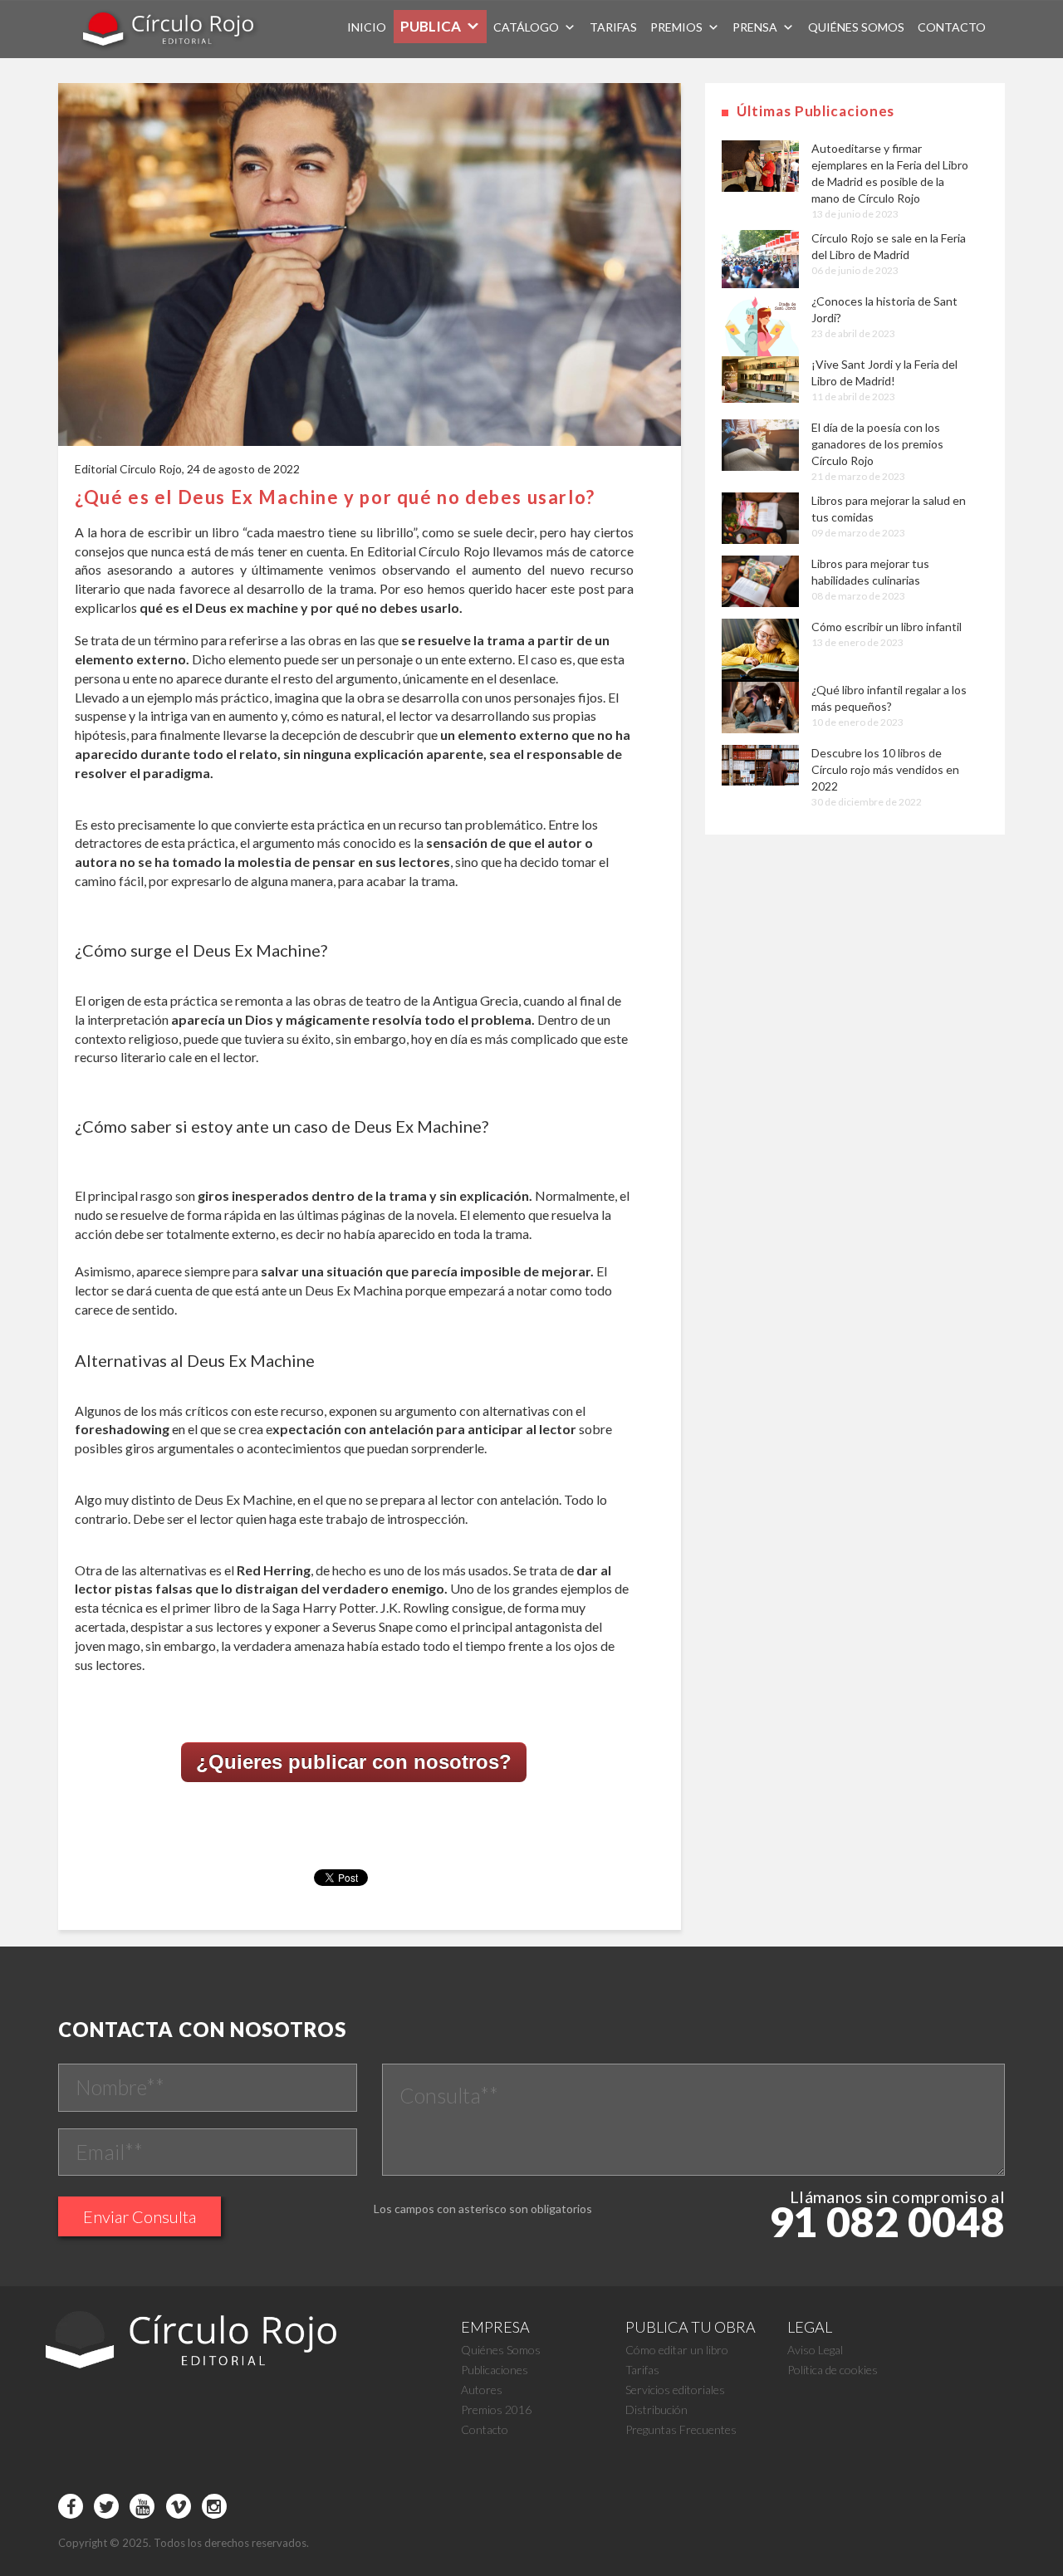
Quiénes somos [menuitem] (856, 27)
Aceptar (660, 2510)
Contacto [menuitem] (952, 27)
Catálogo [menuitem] (526, 27)
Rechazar (803, 2510)
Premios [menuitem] (676, 27)
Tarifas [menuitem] (613, 27)
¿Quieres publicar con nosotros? (354, 1762)
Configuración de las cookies (527, 2510)
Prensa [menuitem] (755, 27)
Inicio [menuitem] (367, 27)
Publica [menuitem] (431, 26)
